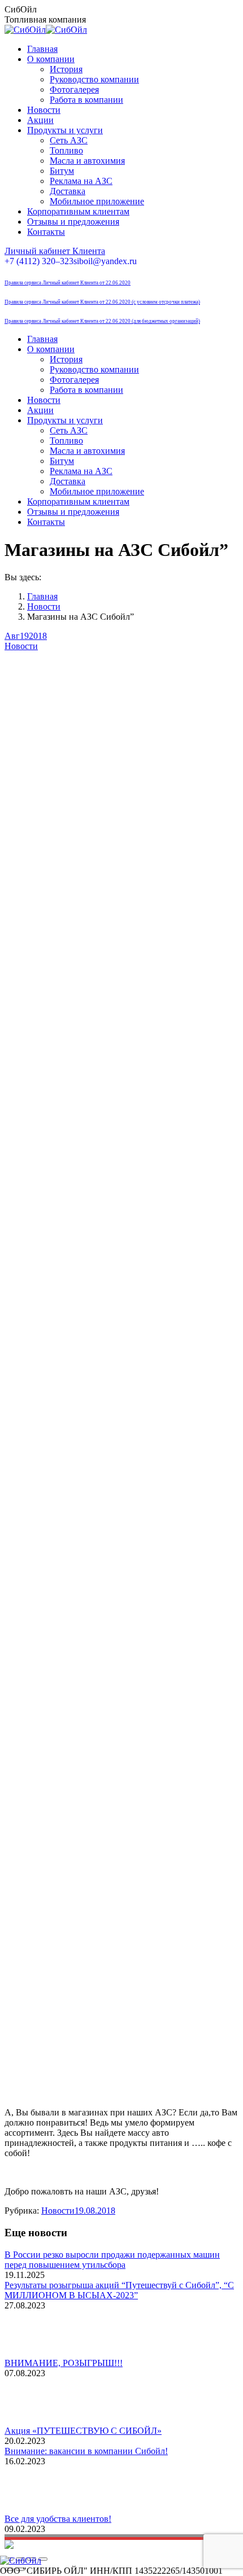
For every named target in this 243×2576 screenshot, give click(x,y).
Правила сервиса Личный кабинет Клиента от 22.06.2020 (68, 283)
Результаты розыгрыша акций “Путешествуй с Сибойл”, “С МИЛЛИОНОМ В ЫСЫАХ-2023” (119, 2290)
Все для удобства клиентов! (58, 2519)
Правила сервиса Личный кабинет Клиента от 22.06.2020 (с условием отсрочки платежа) (102, 302)
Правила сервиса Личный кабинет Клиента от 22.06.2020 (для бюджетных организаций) (102, 321)
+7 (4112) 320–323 (39, 261)
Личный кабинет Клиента (55, 251)
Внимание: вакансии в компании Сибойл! (86, 2451)
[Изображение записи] (36, 2353)
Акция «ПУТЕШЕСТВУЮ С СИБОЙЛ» (83, 2431)
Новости (21, 646)
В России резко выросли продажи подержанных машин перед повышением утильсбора (112, 2260)
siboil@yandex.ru (105, 261)
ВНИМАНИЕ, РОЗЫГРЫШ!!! (64, 2363)
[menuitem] (42, 49)
